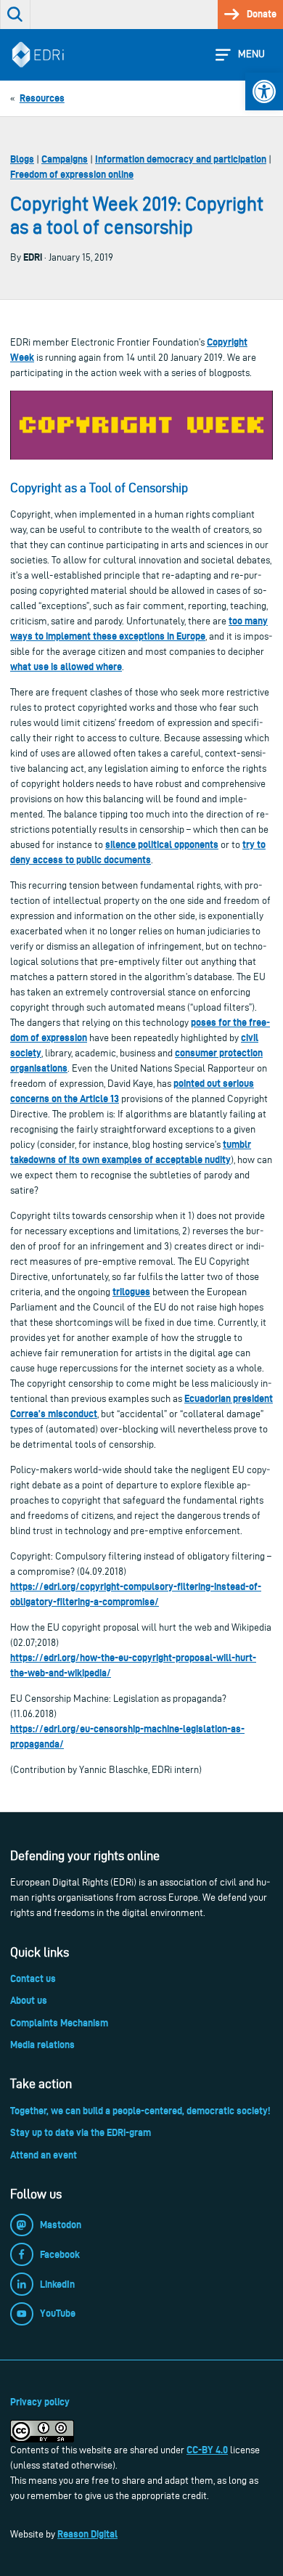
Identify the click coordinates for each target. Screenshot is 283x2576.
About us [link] (29, 2000)
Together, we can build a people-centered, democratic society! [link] (140, 2111)
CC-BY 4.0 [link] (207, 2450)
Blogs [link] (22, 159)
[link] (264, 91)
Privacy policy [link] (40, 2402)
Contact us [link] (33, 1978)
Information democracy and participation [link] (181, 159)
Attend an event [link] (44, 2155)
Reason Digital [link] (87, 2534)
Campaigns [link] (65, 159)
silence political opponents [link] (162, 844)
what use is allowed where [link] (66, 667)
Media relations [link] (42, 2045)
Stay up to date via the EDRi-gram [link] (81, 2132)
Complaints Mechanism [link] (59, 2023)
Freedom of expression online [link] (72, 174)
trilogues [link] (131, 1292)
